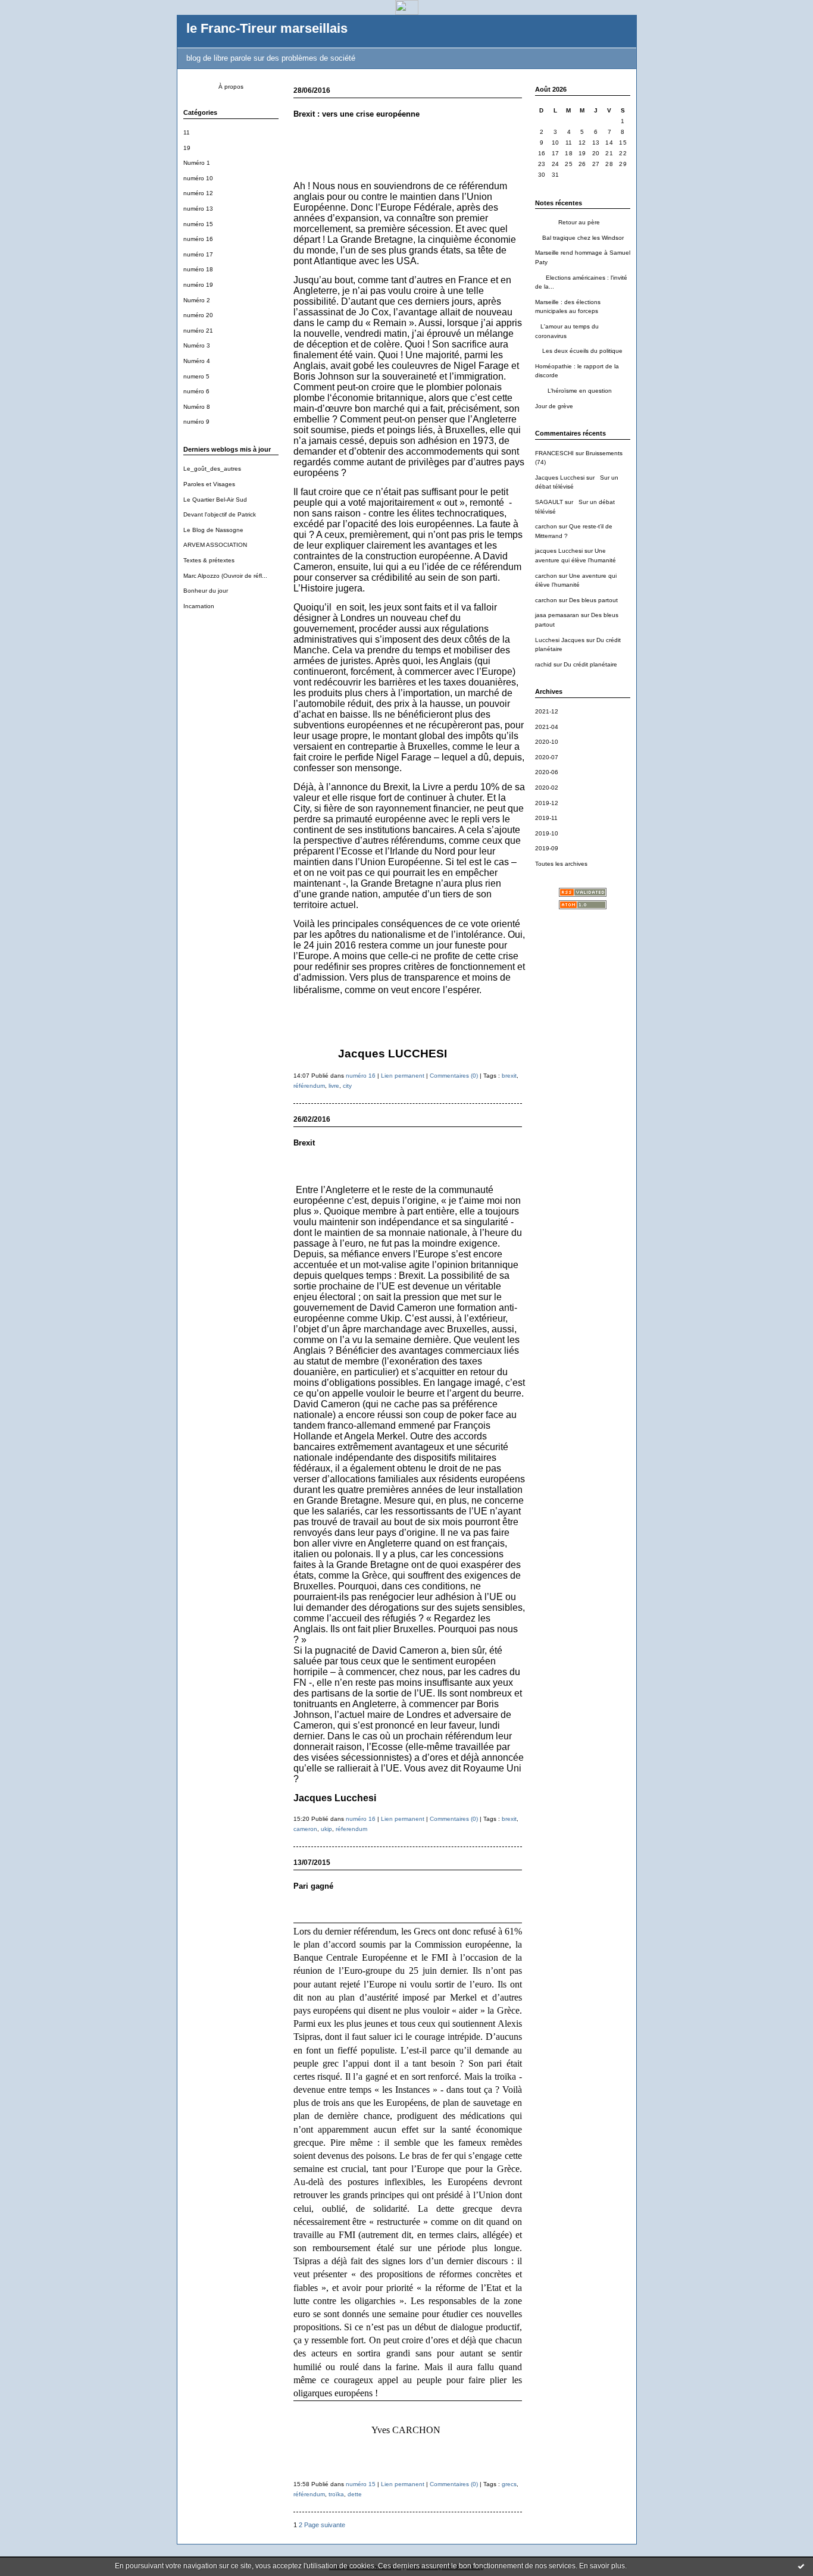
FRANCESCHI (554, 453)
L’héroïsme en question (573, 391)
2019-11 (546, 818)
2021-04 (547, 727)
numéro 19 (198, 285)
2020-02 (547, 788)
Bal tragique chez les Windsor (579, 238)
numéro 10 (198, 178)
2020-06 (547, 772)
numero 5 (196, 376)
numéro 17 (198, 254)
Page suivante (325, 2525)
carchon (546, 526)
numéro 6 (196, 391)
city (347, 1086)
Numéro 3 (197, 345)
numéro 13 (198, 209)
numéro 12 (198, 193)
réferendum (351, 1829)
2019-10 (547, 833)
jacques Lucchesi (559, 551)
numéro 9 (196, 422)
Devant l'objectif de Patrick (220, 514)
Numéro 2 (197, 300)
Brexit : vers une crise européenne (357, 114)
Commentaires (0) (454, 1076)
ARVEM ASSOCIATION (215, 545)
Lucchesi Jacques (560, 640)
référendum (309, 1086)
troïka (336, 2494)
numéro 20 (198, 315)
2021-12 (547, 711)
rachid (543, 664)
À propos (231, 87)
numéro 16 (198, 239)
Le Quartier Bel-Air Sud (215, 500)
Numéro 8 (197, 407)
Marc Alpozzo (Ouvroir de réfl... (225, 576)
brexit (509, 1076)
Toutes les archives (561, 864)
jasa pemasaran (557, 615)
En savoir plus (602, 2566)
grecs (509, 2484)
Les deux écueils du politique (579, 351)
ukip (326, 1829)
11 (187, 132)
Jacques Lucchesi (560, 478)
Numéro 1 (197, 163)
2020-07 (547, 757)
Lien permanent (403, 1076)
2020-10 (547, 742)
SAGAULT (549, 502)
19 (187, 148)
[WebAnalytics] (407, 12)
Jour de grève (554, 406)
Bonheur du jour (206, 591)
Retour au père (567, 222)
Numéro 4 (197, 361)
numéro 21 (198, 331)
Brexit (304, 1143)
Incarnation (199, 606)
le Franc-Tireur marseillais (267, 28)
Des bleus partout (593, 600)
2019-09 (547, 848)
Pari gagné (313, 1886)
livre (334, 1086)
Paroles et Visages (209, 484)
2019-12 (547, 803)
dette (355, 2494)
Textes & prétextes (209, 560)
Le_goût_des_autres (212, 469)
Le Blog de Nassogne (213, 530)
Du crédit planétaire (590, 664)
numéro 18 (198, 269)
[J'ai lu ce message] (801, 2566)
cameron (305, 1829)
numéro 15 (198, 224)
